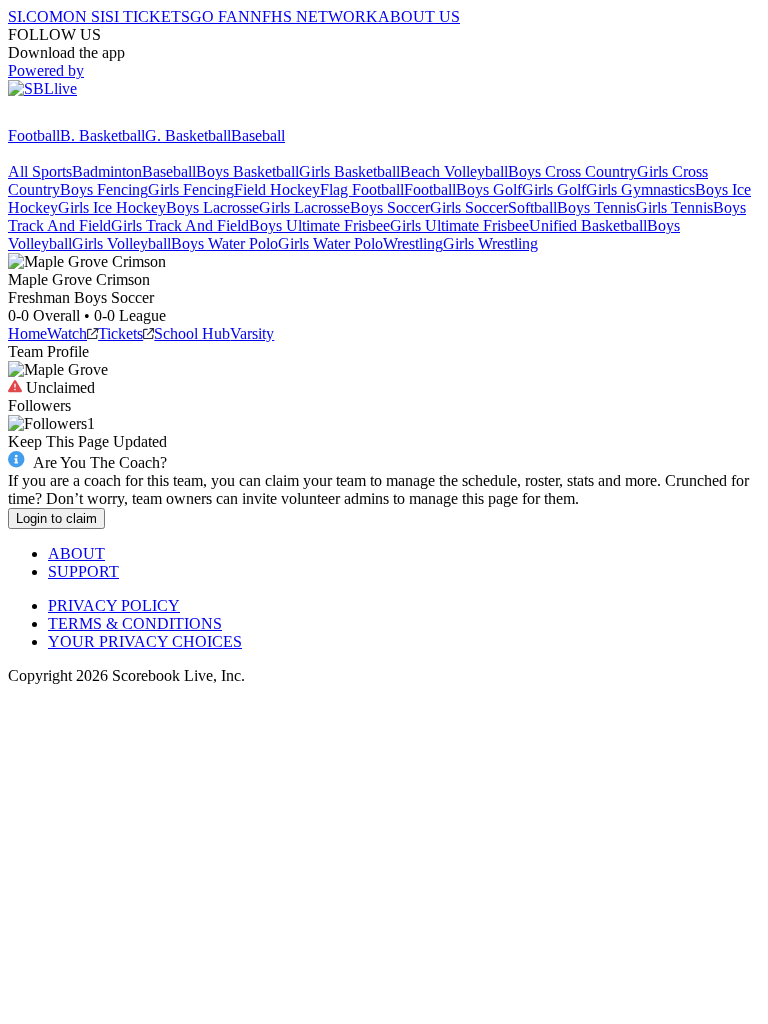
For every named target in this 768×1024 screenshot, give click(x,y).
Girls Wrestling (490, 243)
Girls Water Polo (330, 243)
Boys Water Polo (224, 243)
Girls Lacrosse (304, 207)
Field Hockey (277, 189)
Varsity (252, 333)
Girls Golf (554, 189)
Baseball (258, 135)
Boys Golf (489, 189)
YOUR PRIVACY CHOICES (145, 641)
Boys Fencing (104, 189)
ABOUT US (419, 16)
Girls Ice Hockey (112, 207)
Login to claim (56, 518)
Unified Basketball (588, 225)
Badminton (107, 171)
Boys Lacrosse (212, 207)
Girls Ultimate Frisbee (459, 225)
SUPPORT (83, 571)
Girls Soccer (469, 207)
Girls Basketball (349, 171)
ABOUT (76, 553)
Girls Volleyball (121, 243)
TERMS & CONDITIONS (135, 623)
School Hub (192, 333)
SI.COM (35, 16)
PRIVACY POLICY (114, 605)
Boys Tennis (596, 207)
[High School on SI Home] (85, 117)
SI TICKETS (147, 16)
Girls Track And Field (180, 225)
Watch (67, 333)
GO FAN (220, 16)
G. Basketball (188, 135)
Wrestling (413, 243)
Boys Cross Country (572, 171)
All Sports (40, 171)
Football (34, 135)
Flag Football (362, 189)
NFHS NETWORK (314, 16)
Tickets (120, 333)
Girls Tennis (674, 207)
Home (27, 333)
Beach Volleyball (454, 171)
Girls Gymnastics (640, 189)
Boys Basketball (247, 171)
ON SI (84, 16)
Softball (532, 207)
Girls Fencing (191, 189)
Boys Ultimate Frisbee (319, 225)
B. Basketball (102, 135)
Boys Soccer (390, 207)
